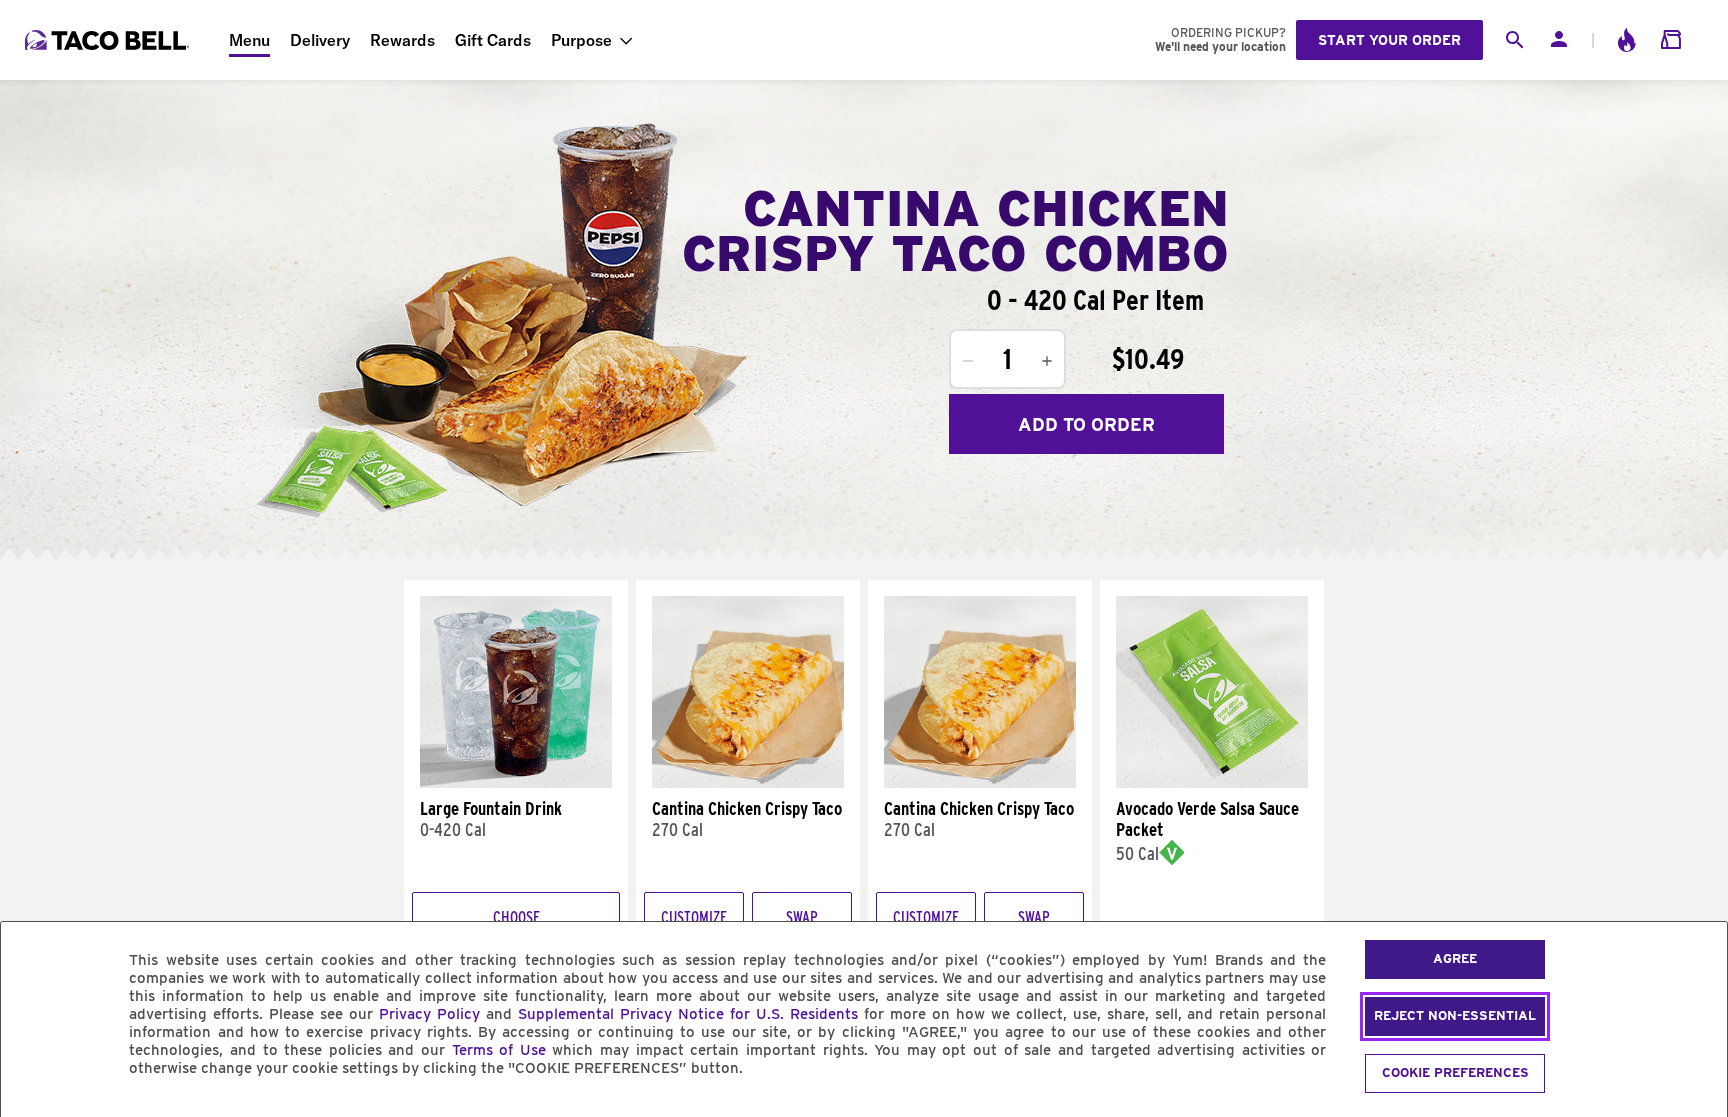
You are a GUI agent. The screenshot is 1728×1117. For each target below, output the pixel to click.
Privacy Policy (429, 1014)
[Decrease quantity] (968, 361)
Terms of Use (499, 1050)
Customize (694, 917)
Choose (516, 917)
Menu (249, 40)
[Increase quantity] (1047, 361)
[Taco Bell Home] (109, 40)
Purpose (581, 40)
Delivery (320, 40)
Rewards (402, 40)
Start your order (1389, 40)
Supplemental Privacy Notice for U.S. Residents (688, 1014)
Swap (802, 917)
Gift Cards (493, 40)
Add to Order (1086, 424)
